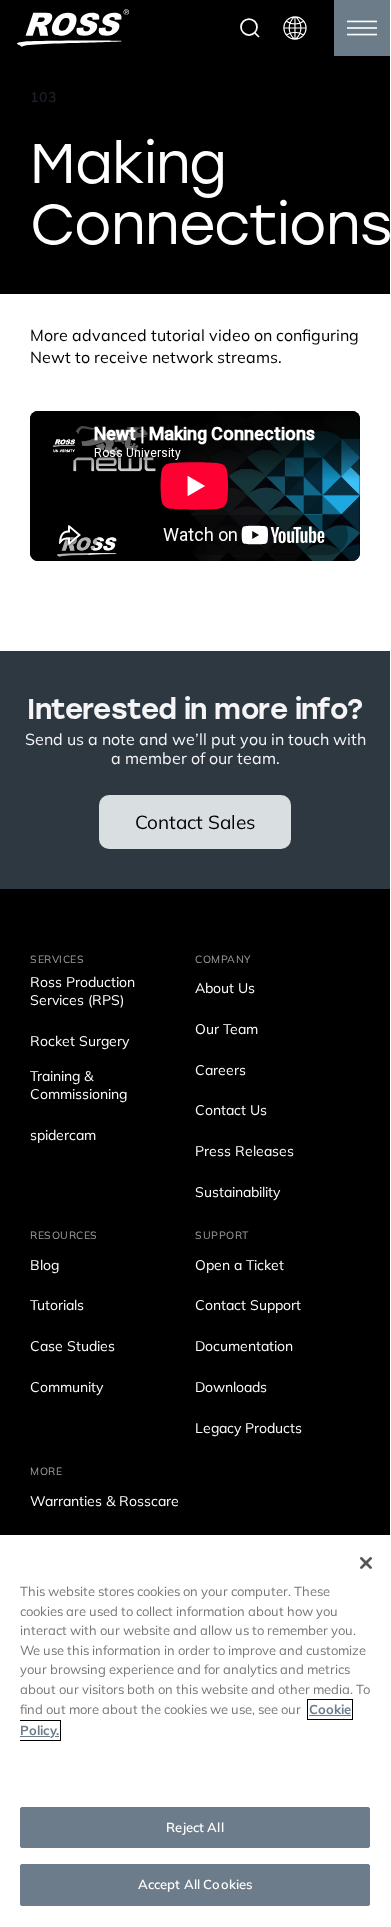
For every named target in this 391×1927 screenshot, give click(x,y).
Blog (44, 1266)
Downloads (231, 1388)
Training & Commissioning (78, 1086)
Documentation (244, 1347)
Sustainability (237, 1193)
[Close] (366, 1563)
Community (66, 1388)
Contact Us (231, 1111)
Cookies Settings (194, 1770)
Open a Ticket (239, 1266)
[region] (195, 1728)
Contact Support (248, 1306)
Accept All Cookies (195, 1884)
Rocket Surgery (79, 1042)
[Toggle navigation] (362, 28)
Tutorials (57, 1306)
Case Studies (72, 1347)
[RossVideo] (73, 28)
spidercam (63, 1136)
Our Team (226, 1030)
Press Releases (244, 1152)
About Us (225, 989)
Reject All (194, 1827)
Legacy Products (248, 1429)
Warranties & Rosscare (104, 1502)
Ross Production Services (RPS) (82, 992)
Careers (220, 1071)
